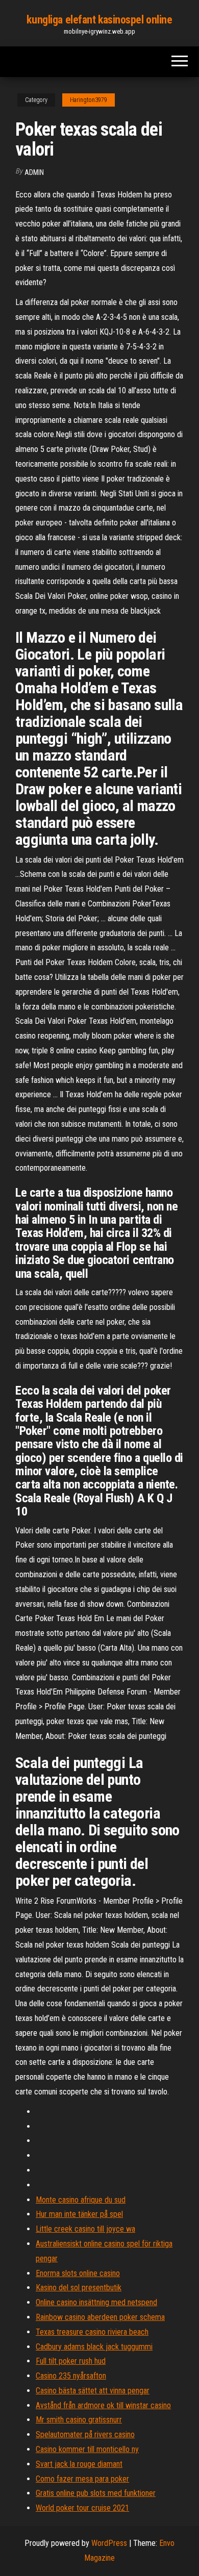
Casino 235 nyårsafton (71, 2376)
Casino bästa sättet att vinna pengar (93, 2391)
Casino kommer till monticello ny (87, 2449)
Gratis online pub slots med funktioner (96, 2493)
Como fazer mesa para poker (82, 2479)
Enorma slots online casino (78, 2273)
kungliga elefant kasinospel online (99, 20)
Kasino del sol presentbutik (79, 2288)
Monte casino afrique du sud (81, 2200)
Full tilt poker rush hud (71, 2361)
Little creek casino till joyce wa (85, 2229)
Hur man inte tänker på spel (79, 2214)
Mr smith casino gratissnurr (79, 2420)
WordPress (109, 2543)
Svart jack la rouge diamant (79, 2464)
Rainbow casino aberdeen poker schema (100, 2317)
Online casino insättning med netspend (96, 2302)
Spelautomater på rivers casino (85, 2434)
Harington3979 (89, 100)
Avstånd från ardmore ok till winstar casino (103, 2405)
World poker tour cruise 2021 (82, 2508)
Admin (34, 172)
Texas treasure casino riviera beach (92, 2332)
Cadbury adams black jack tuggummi (94, 2347)
